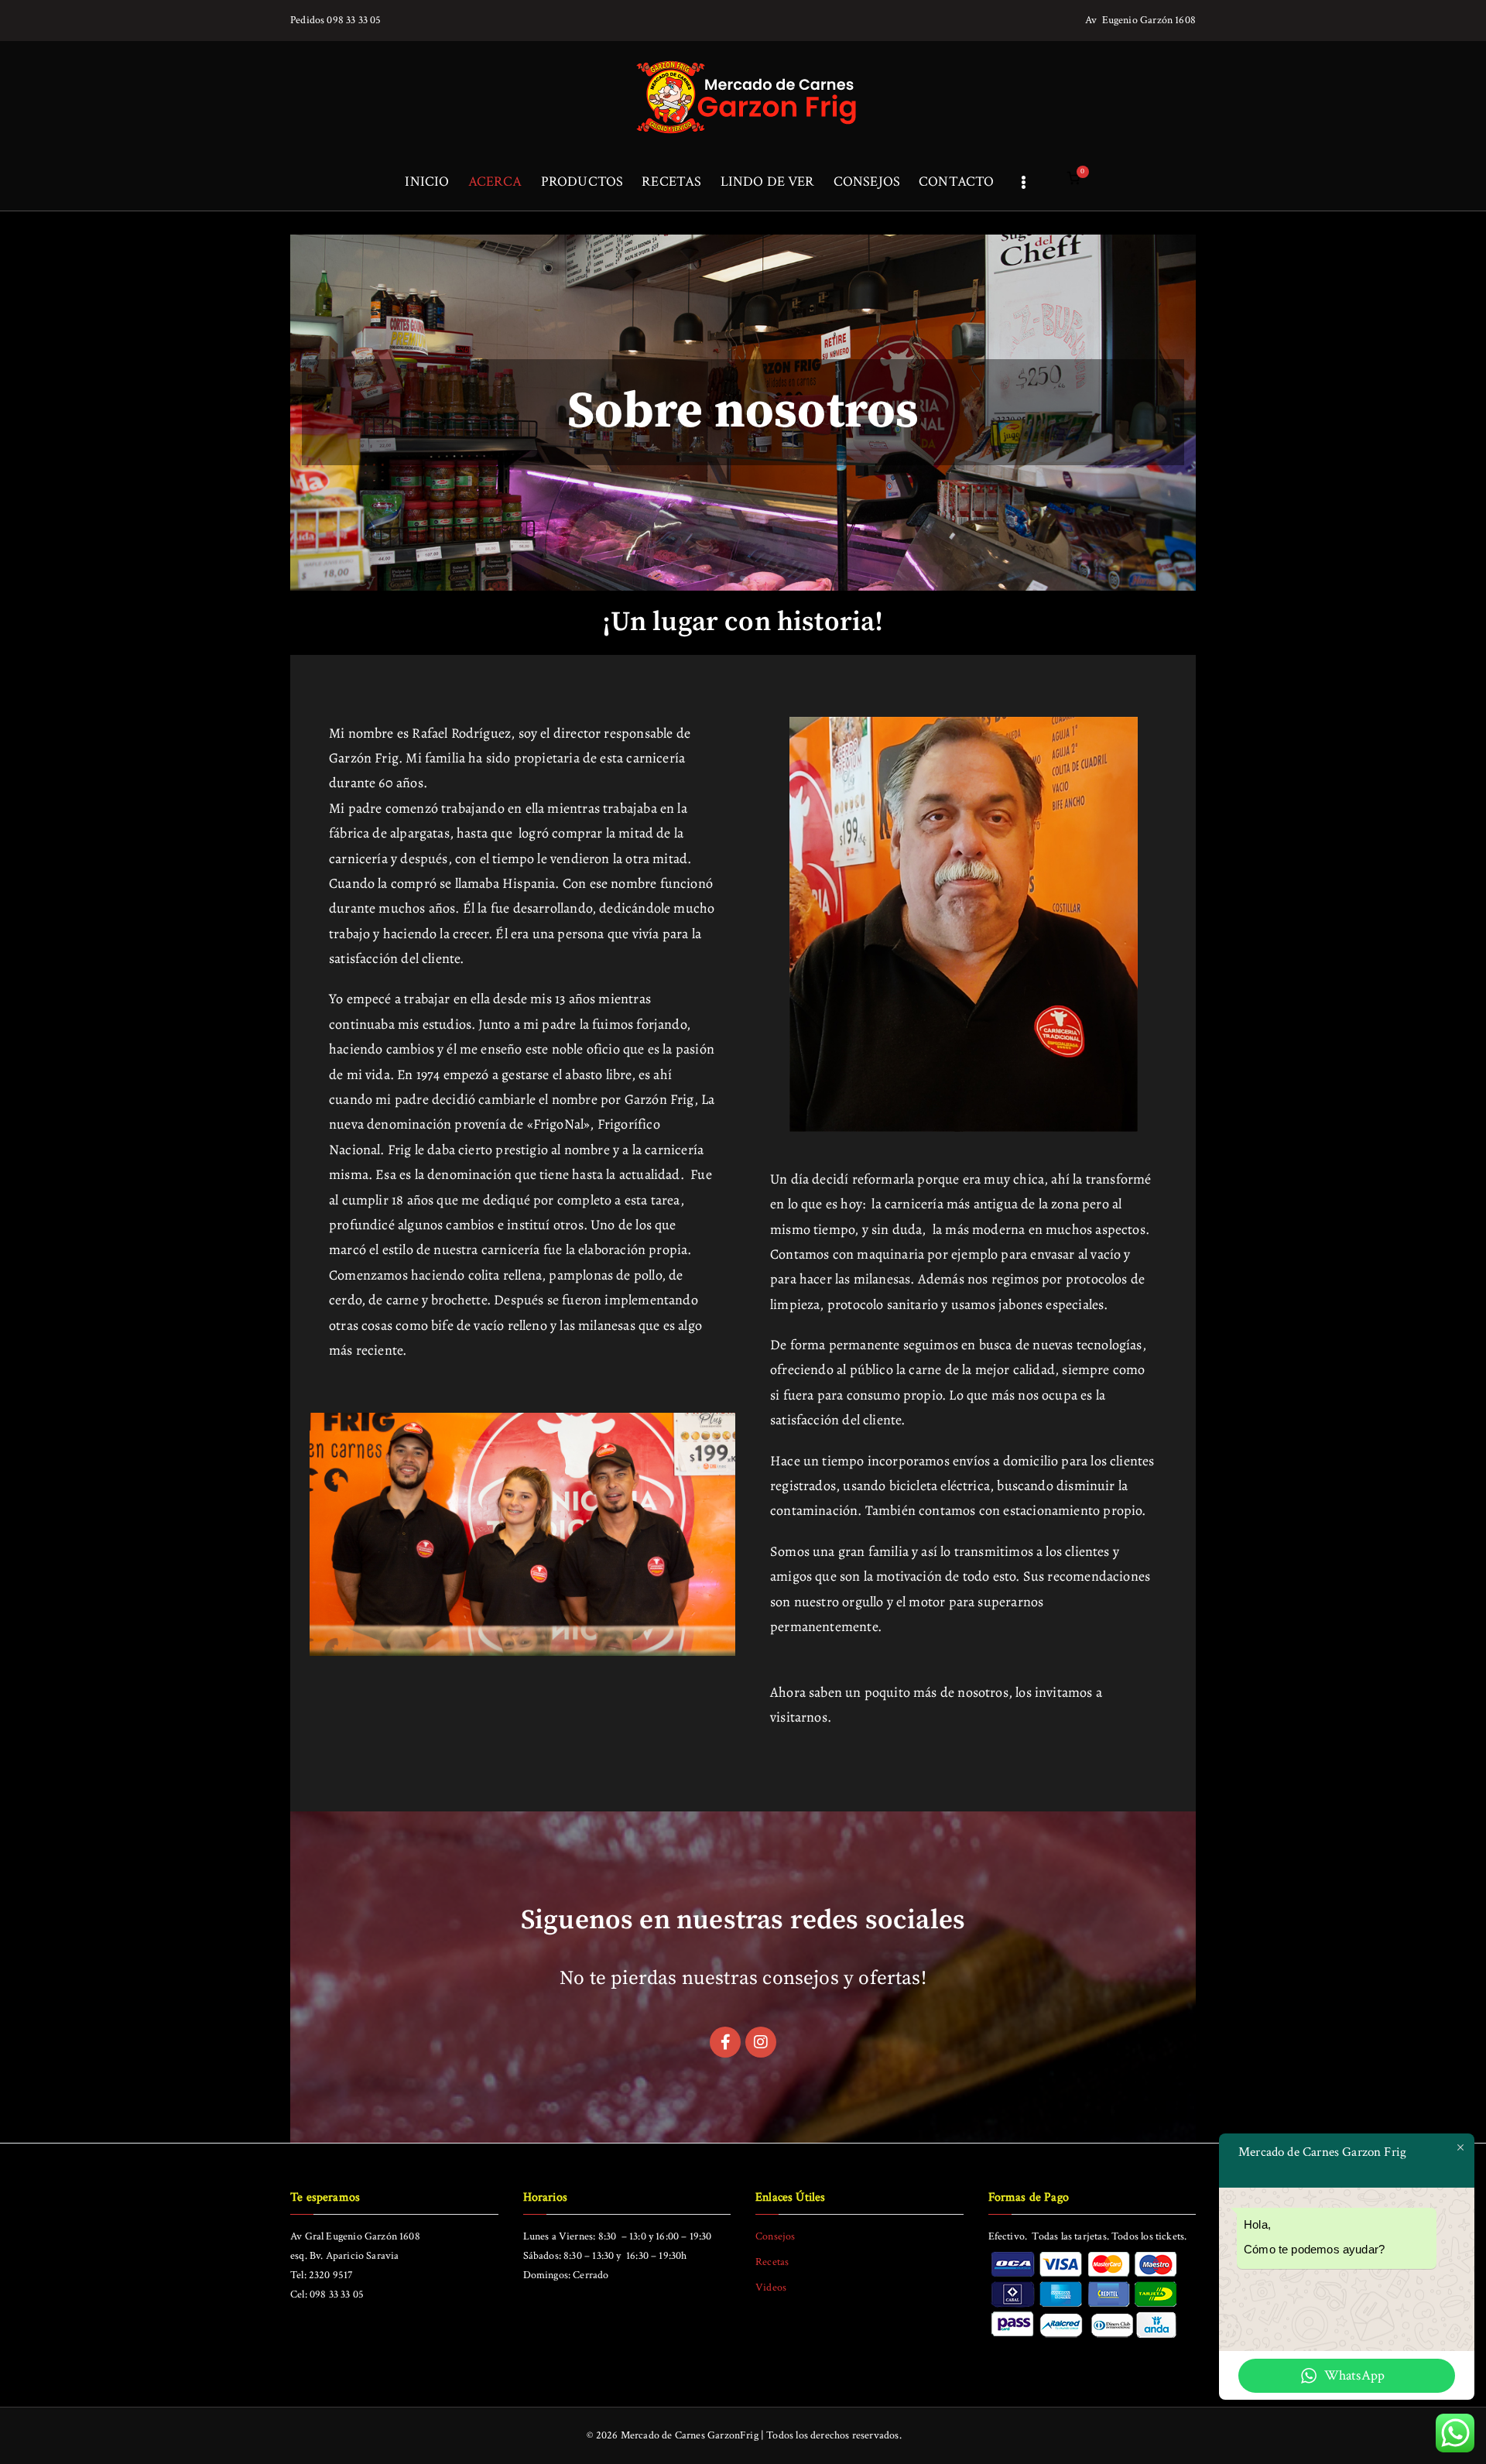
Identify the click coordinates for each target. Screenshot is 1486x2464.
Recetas (772, 2262)
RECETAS (671, 182)
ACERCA (495, 182)
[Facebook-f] (725, 2042)
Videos (771, 2288)
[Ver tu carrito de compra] (1073, 182)
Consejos (775, 2236)
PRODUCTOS (582, 182)
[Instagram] (761, 2042)
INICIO (427, 182)
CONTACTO (956, 182)
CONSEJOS (867, 182)
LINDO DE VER (768, 182)
